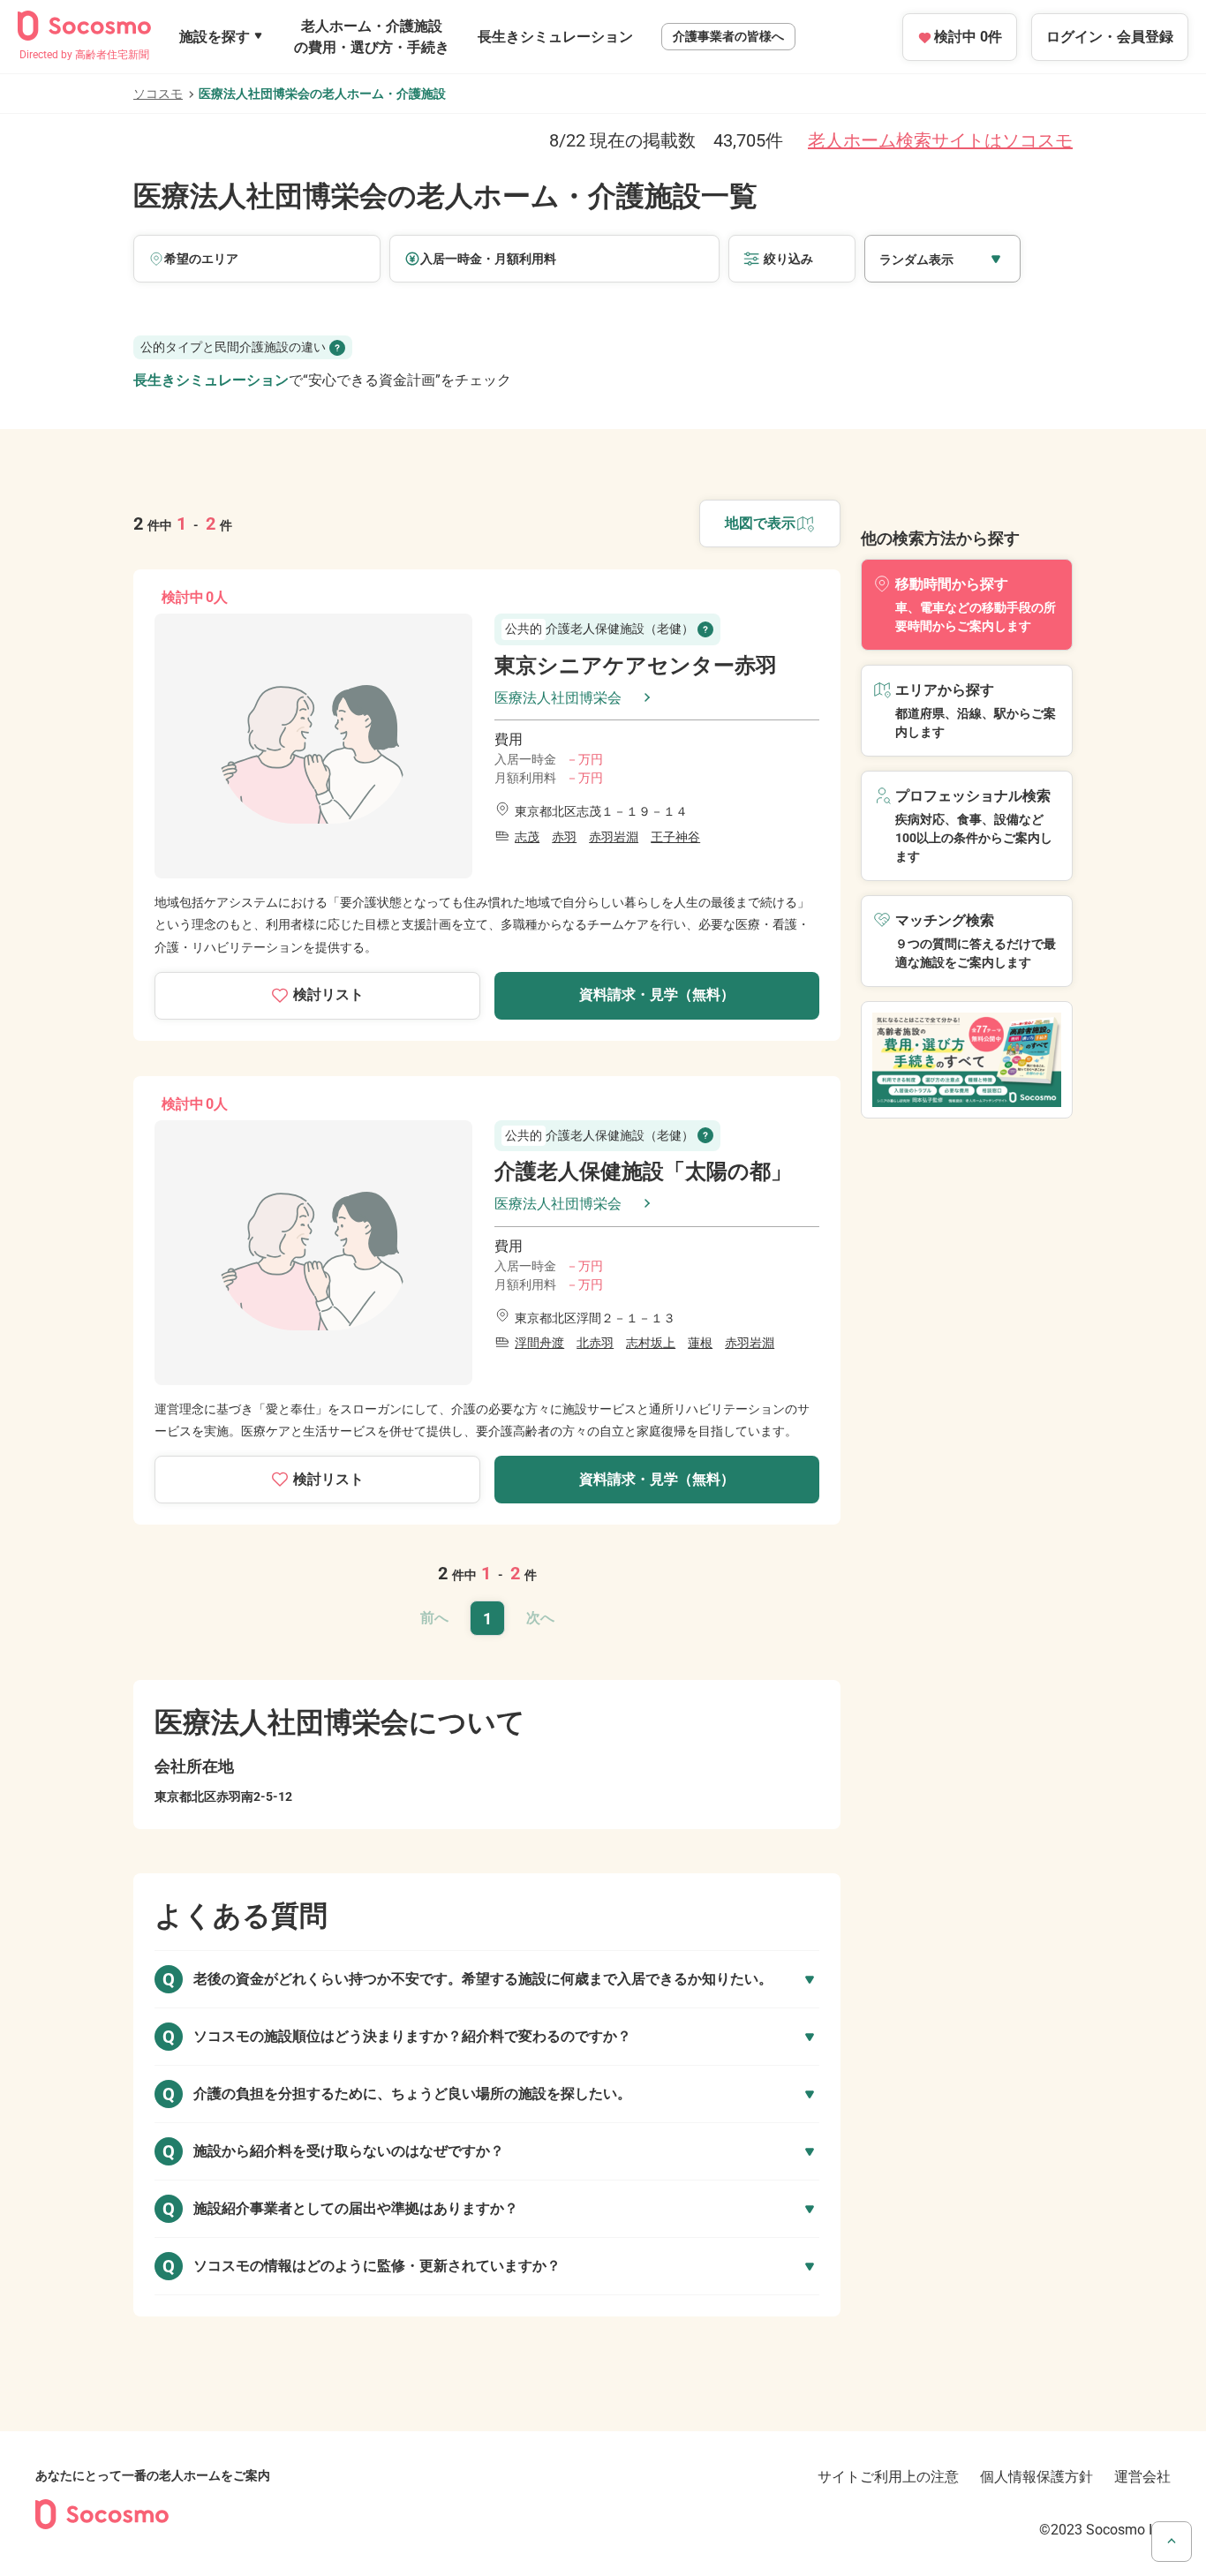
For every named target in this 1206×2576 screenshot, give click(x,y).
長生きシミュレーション (555, 37)
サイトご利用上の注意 (888, 2477)
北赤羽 (595, 1343)
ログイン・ (1110, 37)
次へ (540, 1618)
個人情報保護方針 (1036, 2477)
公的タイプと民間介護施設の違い (233, 347)
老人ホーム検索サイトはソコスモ (940, 140)
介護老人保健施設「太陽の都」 (643, 1171)
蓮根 (700, 1343)
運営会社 (1142, 2477)
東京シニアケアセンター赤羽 (636, 666)
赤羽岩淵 (614, 837)
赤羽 (564, 837)
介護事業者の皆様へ (728, 36)
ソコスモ (158, 94)
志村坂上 (651, 1343)
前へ (434, 1618)
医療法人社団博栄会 (558, 698)
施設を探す (215, 37)
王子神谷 (675, 837)
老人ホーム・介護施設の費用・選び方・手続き (372, 37)
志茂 (527, 837)
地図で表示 (760, 523)
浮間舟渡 (539, 1343)
